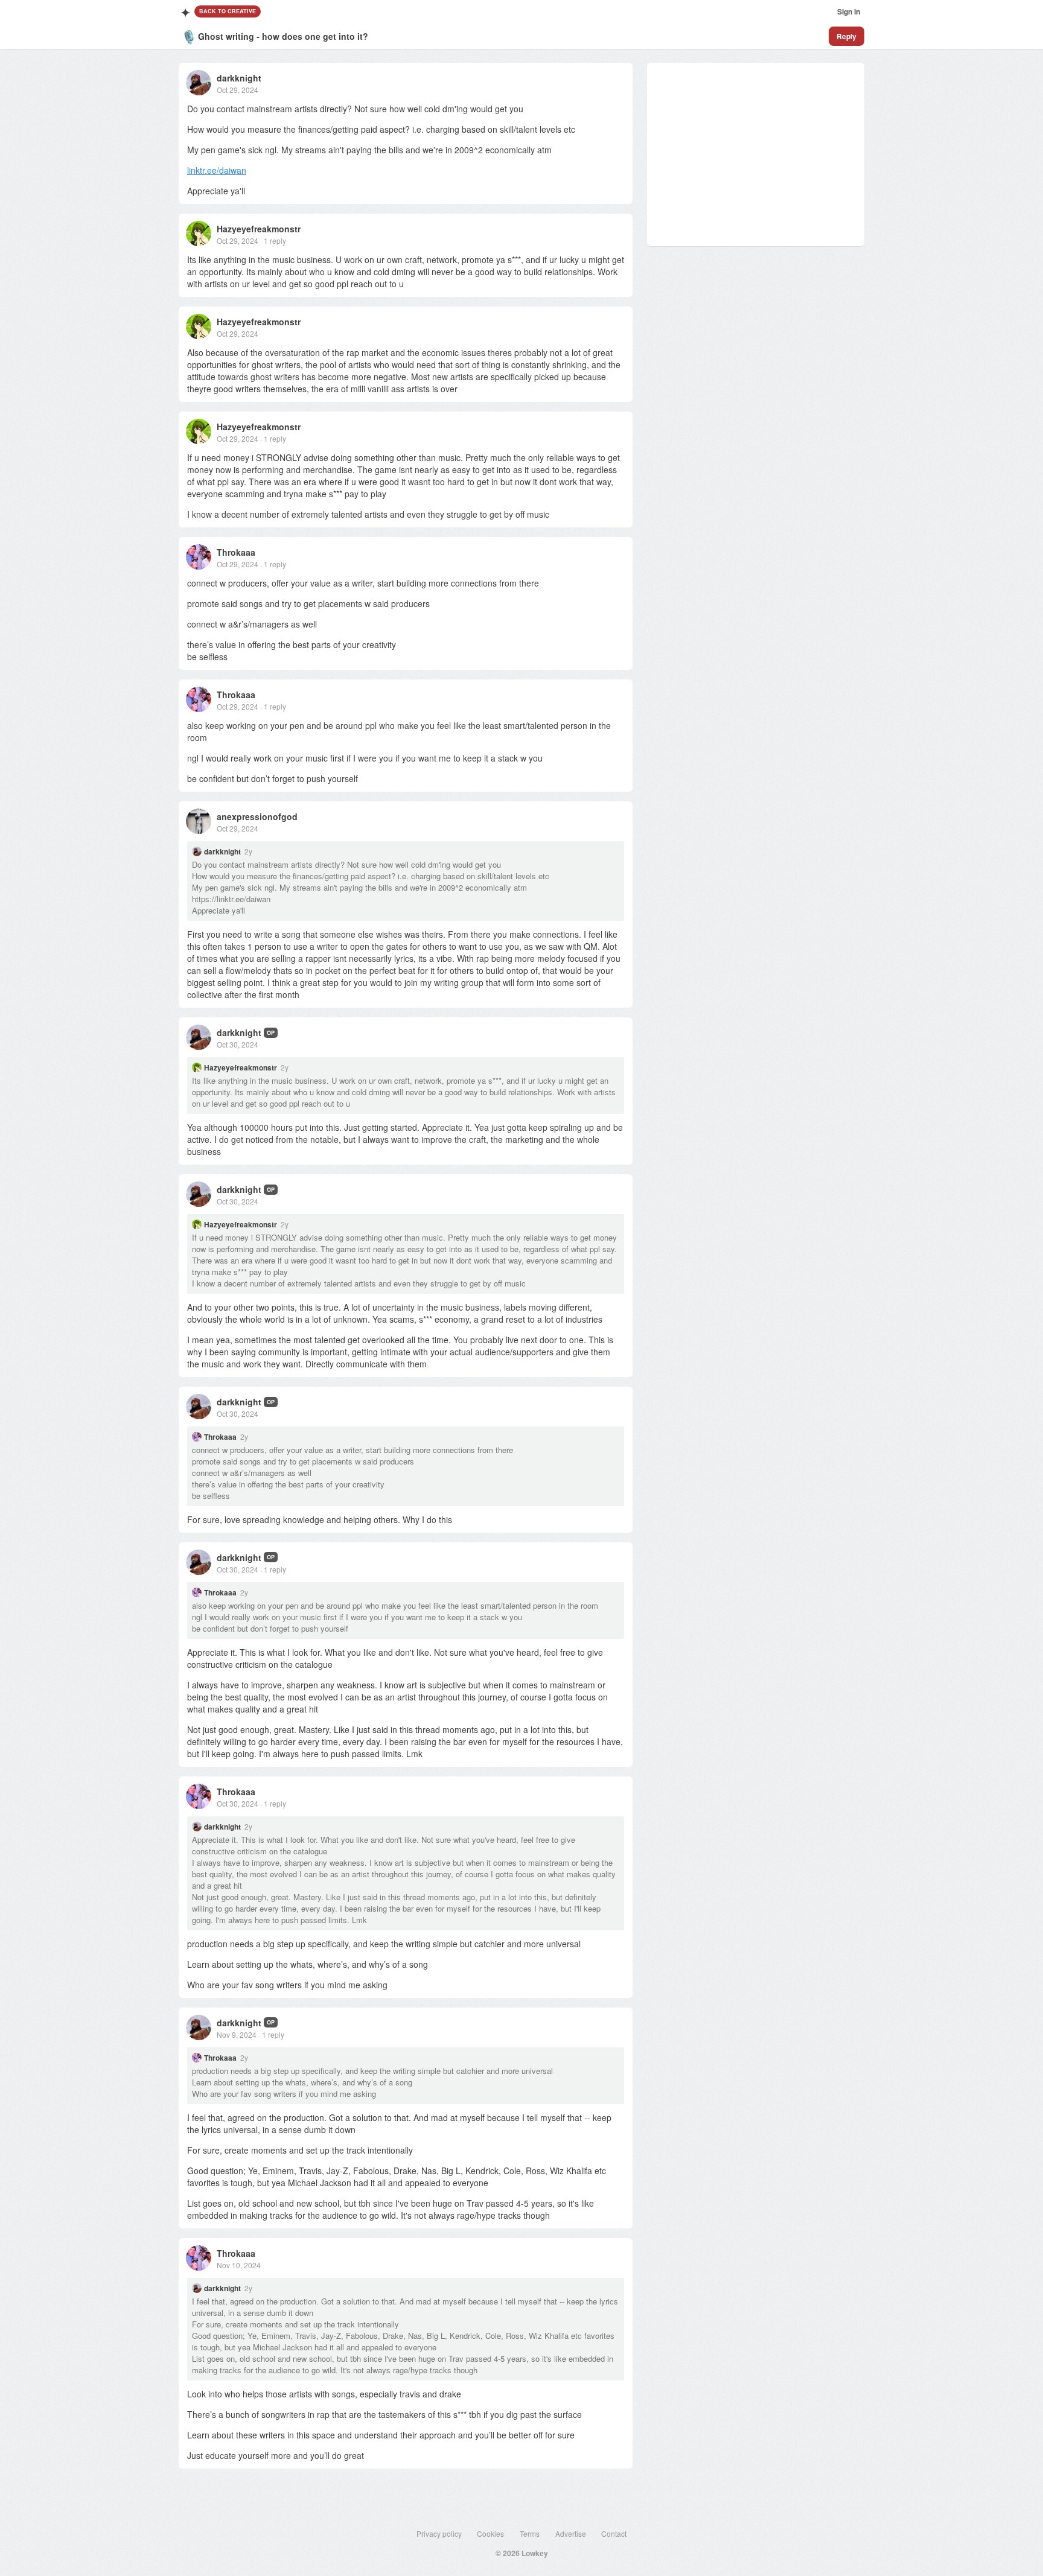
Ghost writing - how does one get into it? (283, 36)
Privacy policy (439, 2533)
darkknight (239, 78)
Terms (530, 2533)
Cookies (490, 2533)
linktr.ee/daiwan (217, 170)
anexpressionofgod (257, 816)
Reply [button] (847, 36)
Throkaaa (236, 552)
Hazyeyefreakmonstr (259, 229)
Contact (614, 2533)
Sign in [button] (849, 11)
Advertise (571, 2533)
